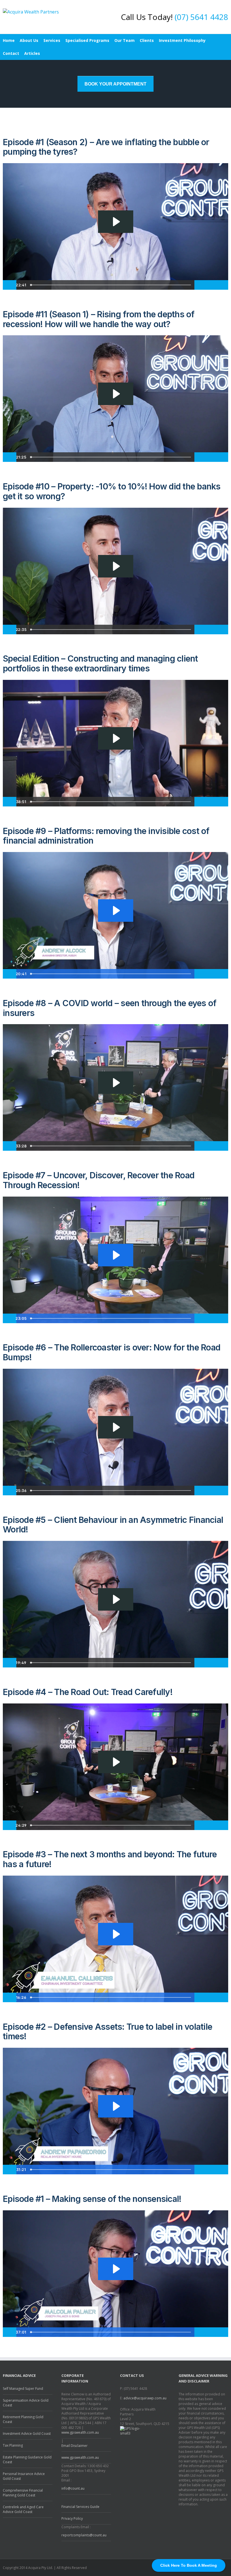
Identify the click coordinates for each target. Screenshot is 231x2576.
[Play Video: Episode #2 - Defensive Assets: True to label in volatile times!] (116, 2106)
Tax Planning (13, 2445)
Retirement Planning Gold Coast (23, 2419)
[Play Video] (10, 285)
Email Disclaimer (75, 2446)
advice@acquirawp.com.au (145, 2398)
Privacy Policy (72, 2518)
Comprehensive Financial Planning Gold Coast (23, 2493)
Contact (11, 53)
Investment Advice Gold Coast (27, 2434)
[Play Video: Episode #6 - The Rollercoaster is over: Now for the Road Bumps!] (116, 1427)
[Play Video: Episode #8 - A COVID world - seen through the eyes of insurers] (116, 1083)
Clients (147, 40)
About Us (29, 40)
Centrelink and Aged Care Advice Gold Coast (23, 2509)
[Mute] (201, 285)
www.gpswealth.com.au (80, 2432)
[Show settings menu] (212, 285)
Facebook (227, 2567)
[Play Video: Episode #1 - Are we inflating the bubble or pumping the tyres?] (116, 222)
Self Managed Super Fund (23, 2389)
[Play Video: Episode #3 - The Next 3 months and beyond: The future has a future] (116, 1934)
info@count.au (73, 2488)
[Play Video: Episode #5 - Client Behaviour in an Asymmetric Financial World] (116, 1599)
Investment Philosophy (182, 40)
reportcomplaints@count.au (84, 2535)
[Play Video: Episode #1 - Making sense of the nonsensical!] (116, 2269)
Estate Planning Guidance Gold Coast (27, 2460)
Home (9, 40)
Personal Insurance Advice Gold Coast (24, 2476)
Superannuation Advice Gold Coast (26, 2403)
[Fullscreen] (224, 285)
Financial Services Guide (80, 2507)
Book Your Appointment (115, 84)
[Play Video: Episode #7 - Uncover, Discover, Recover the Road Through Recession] (116, 1255)
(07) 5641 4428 (201, 17)
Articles (32, 53)
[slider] (111, 285)
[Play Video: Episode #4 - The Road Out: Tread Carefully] (116, 1762)
